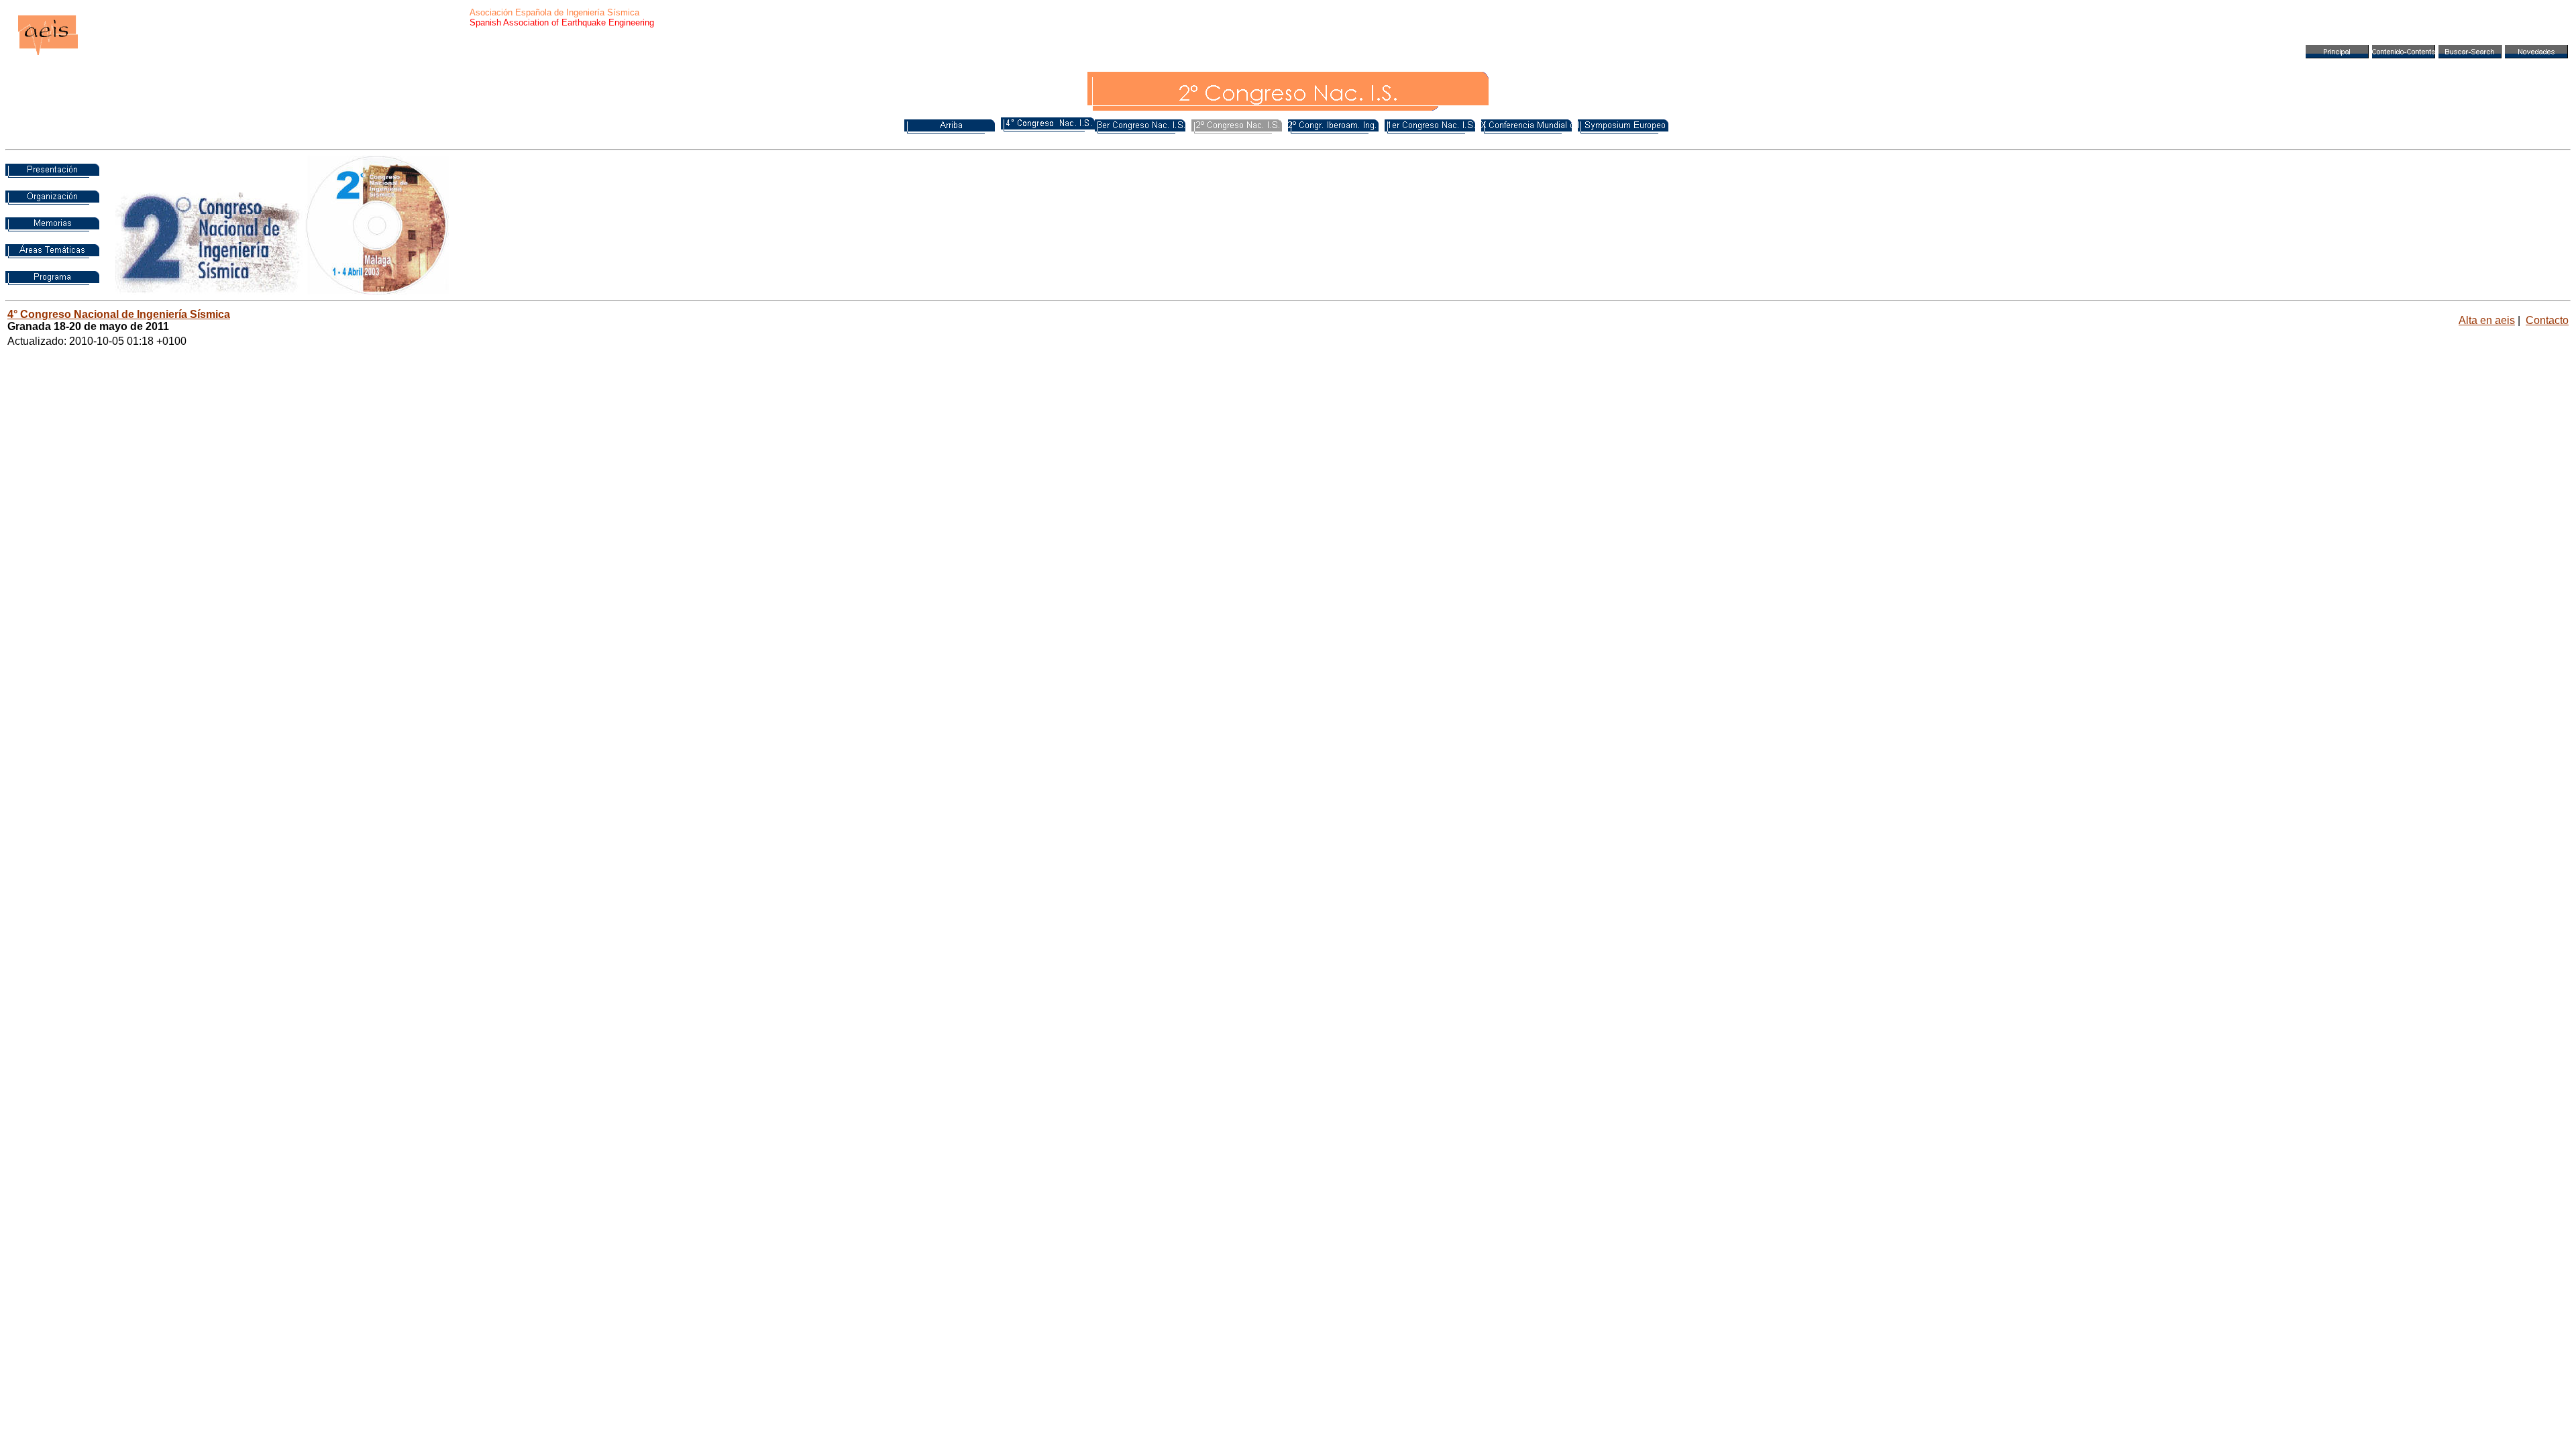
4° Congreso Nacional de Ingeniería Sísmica (119, 314)
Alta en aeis (2487, 320)
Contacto (2547, 320)
